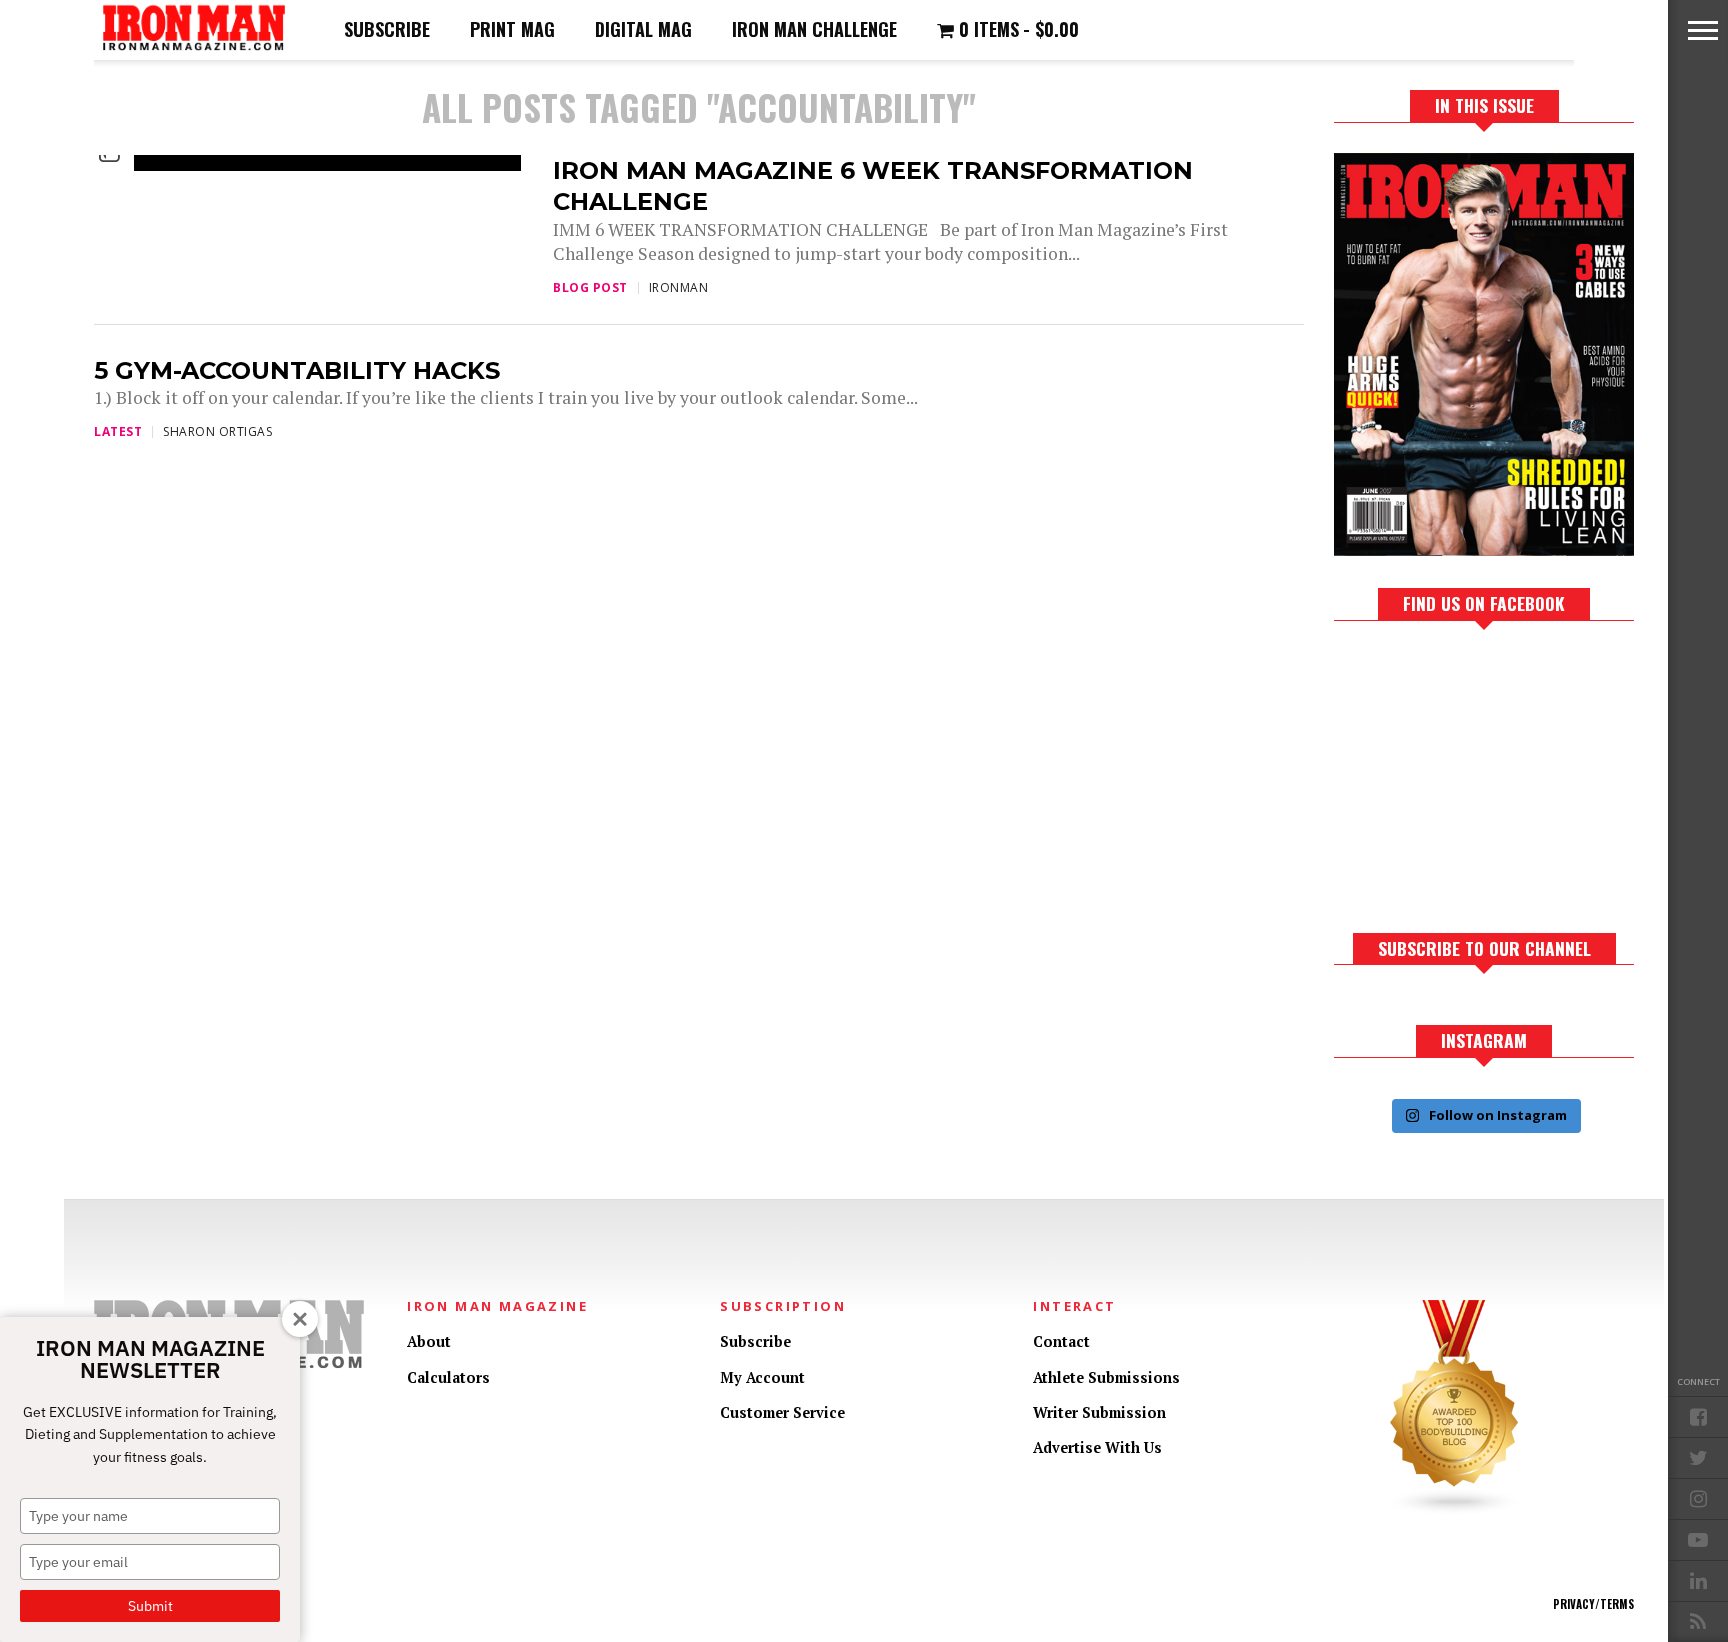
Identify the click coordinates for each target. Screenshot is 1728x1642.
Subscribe (387, 29)
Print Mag (512, 29)
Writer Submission (1099, 1412)
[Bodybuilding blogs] (1455, 1510)
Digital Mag (643, 29)
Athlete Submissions (1106, 1377)
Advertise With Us (1097, 1447)
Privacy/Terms (1593, 1604)
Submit (150, 1606)
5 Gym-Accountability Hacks (297, 370)
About (429, 1341)
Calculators (448, 1377)
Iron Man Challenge (814, 29)
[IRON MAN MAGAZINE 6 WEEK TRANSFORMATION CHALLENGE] (279, 154)
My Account (762, 1377)
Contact (1061, 1341)
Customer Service (782, 1412)
